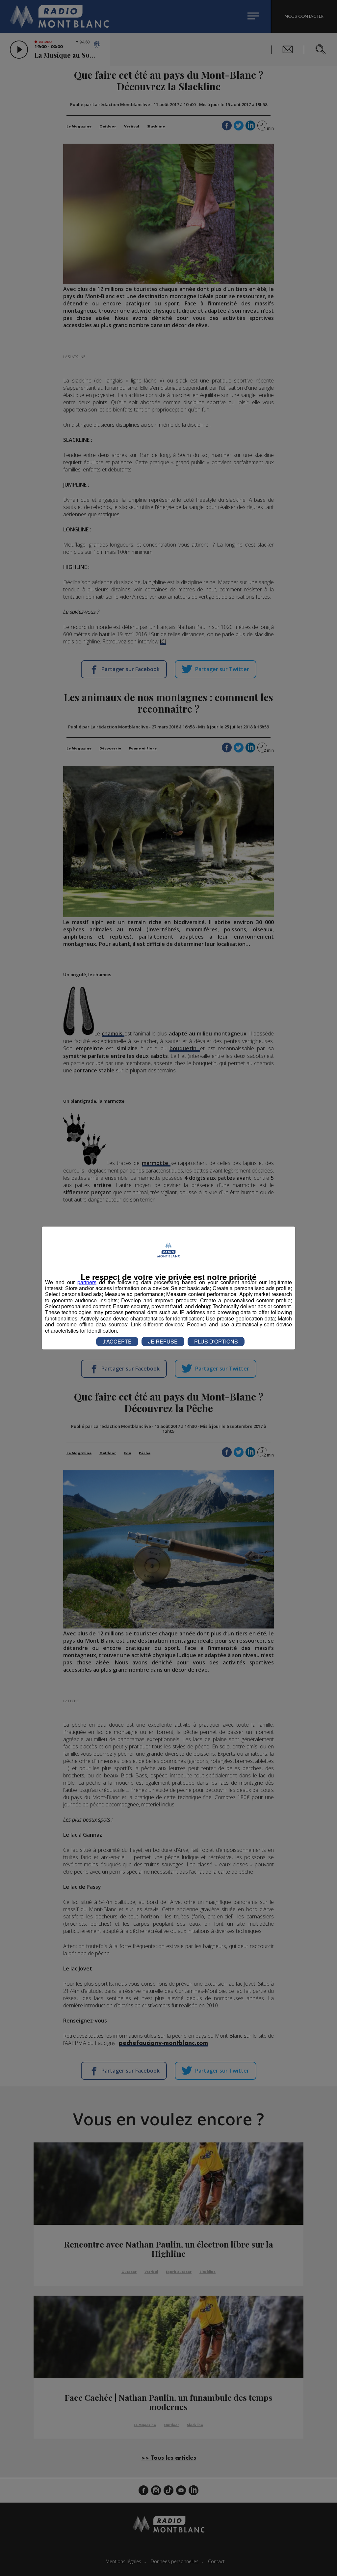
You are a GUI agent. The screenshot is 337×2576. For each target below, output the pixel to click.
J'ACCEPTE (117, 1341)
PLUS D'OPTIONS (216, 1341)
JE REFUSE (163, 1341)
